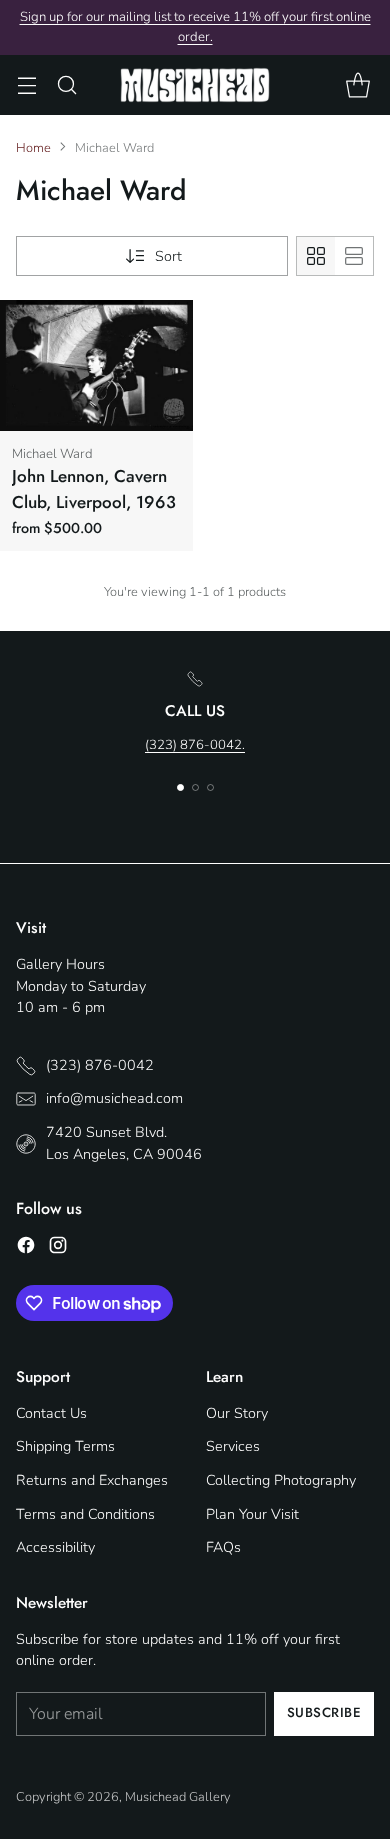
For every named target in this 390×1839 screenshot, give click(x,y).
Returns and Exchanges (92, 1480)
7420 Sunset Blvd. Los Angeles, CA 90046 (124, 1143)
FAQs (223, 1547)
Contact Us (51, 1413)
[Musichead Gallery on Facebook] (26, 1248)
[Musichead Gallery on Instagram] (58, 1248)
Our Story (237, 1413)
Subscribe (324, 1712)
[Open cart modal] (357, 85)
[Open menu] (26, 85)
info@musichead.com (114, 1098)
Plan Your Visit (252, 1514)
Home (33, 148)
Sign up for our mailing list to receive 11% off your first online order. (195, 27)
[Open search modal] (66, 85)
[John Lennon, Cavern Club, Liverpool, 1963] (96, 365)
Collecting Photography (281, 1480)
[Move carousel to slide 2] (195, 787)
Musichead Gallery (178, 1797)
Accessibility (55, 1547)
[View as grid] (316, 256)
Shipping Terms (65, 1446)
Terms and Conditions (85, 1514)
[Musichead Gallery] (195, 84)
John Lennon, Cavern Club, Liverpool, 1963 (94, 489)
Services (233, 1446)
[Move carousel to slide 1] (180, 787)
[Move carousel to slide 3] (210, 787)
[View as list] (354, 256)
